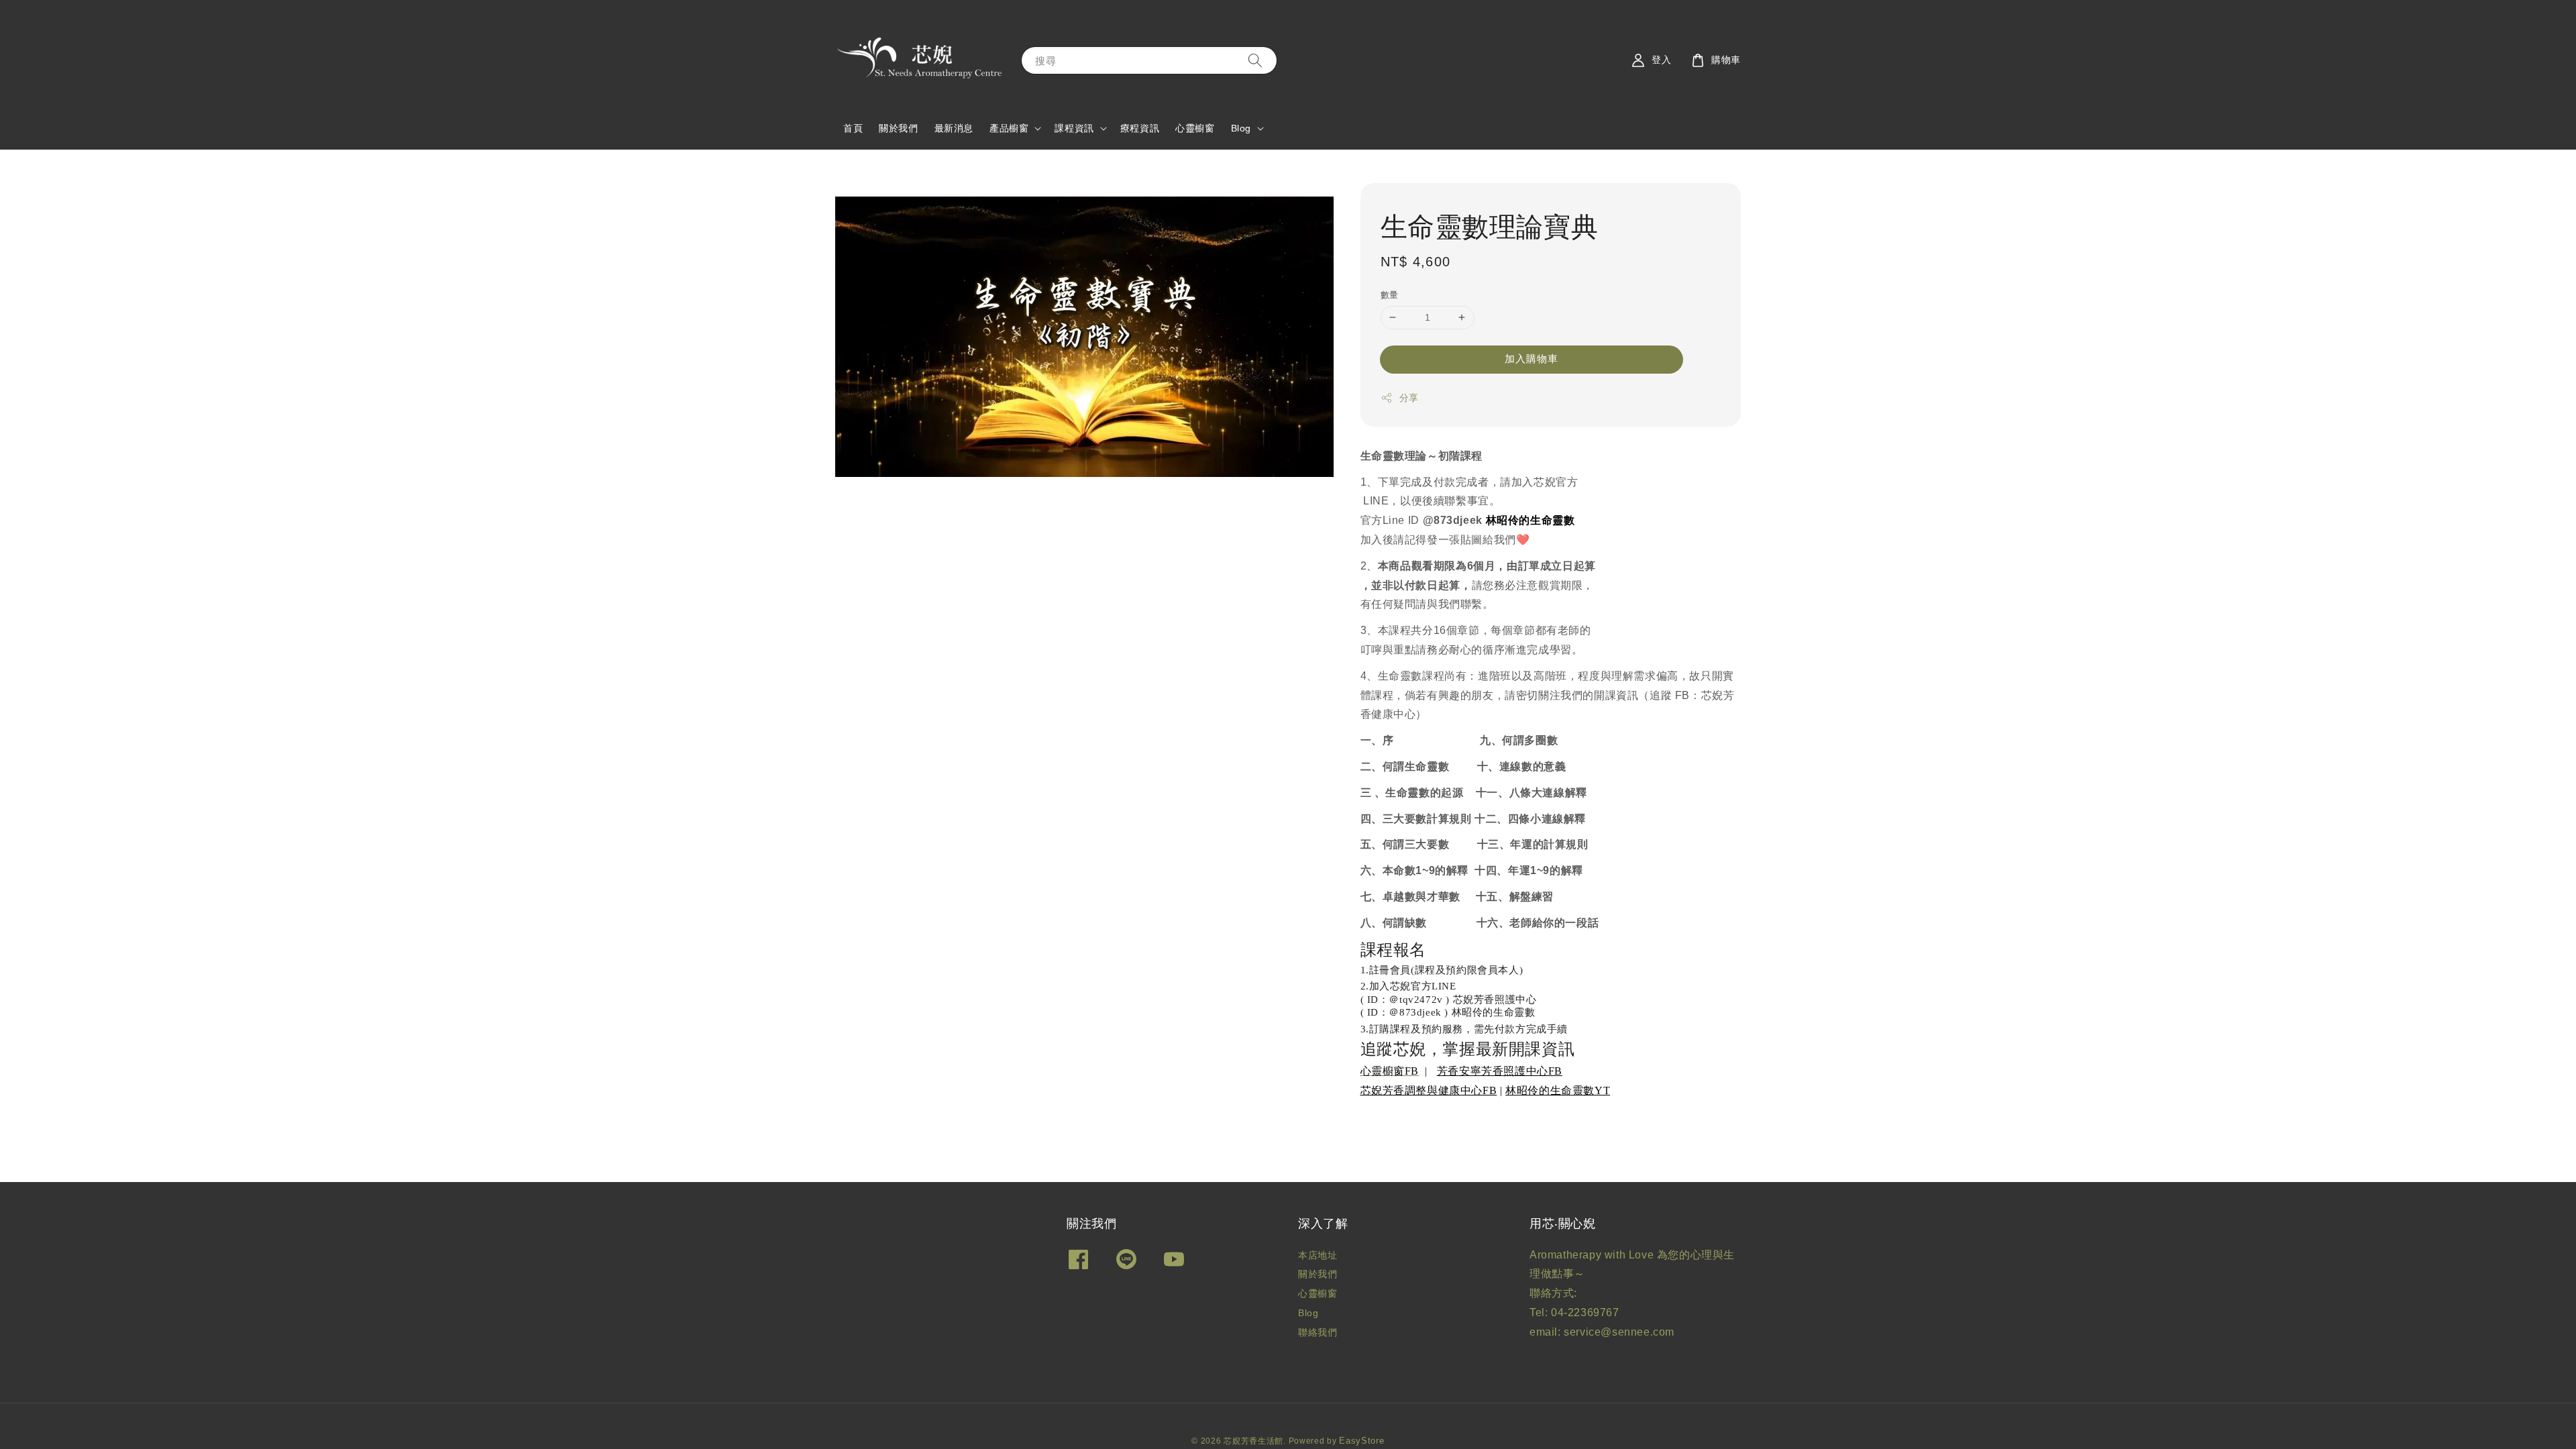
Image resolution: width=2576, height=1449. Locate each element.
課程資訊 (1074, 128)
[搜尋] (1255, 60)
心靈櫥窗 (1195, 128)
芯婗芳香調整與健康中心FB (1429, 1091)
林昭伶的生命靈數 (1551, 1091)
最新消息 (954, 128)
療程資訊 (1140, 128)
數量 (1390, 295)
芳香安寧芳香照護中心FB (1501, 1072)
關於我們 (898, 128)
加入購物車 (1532, 359)
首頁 (853, 128)
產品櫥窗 (1009, 128)
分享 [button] (1409, 398)
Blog (1241, 128)
